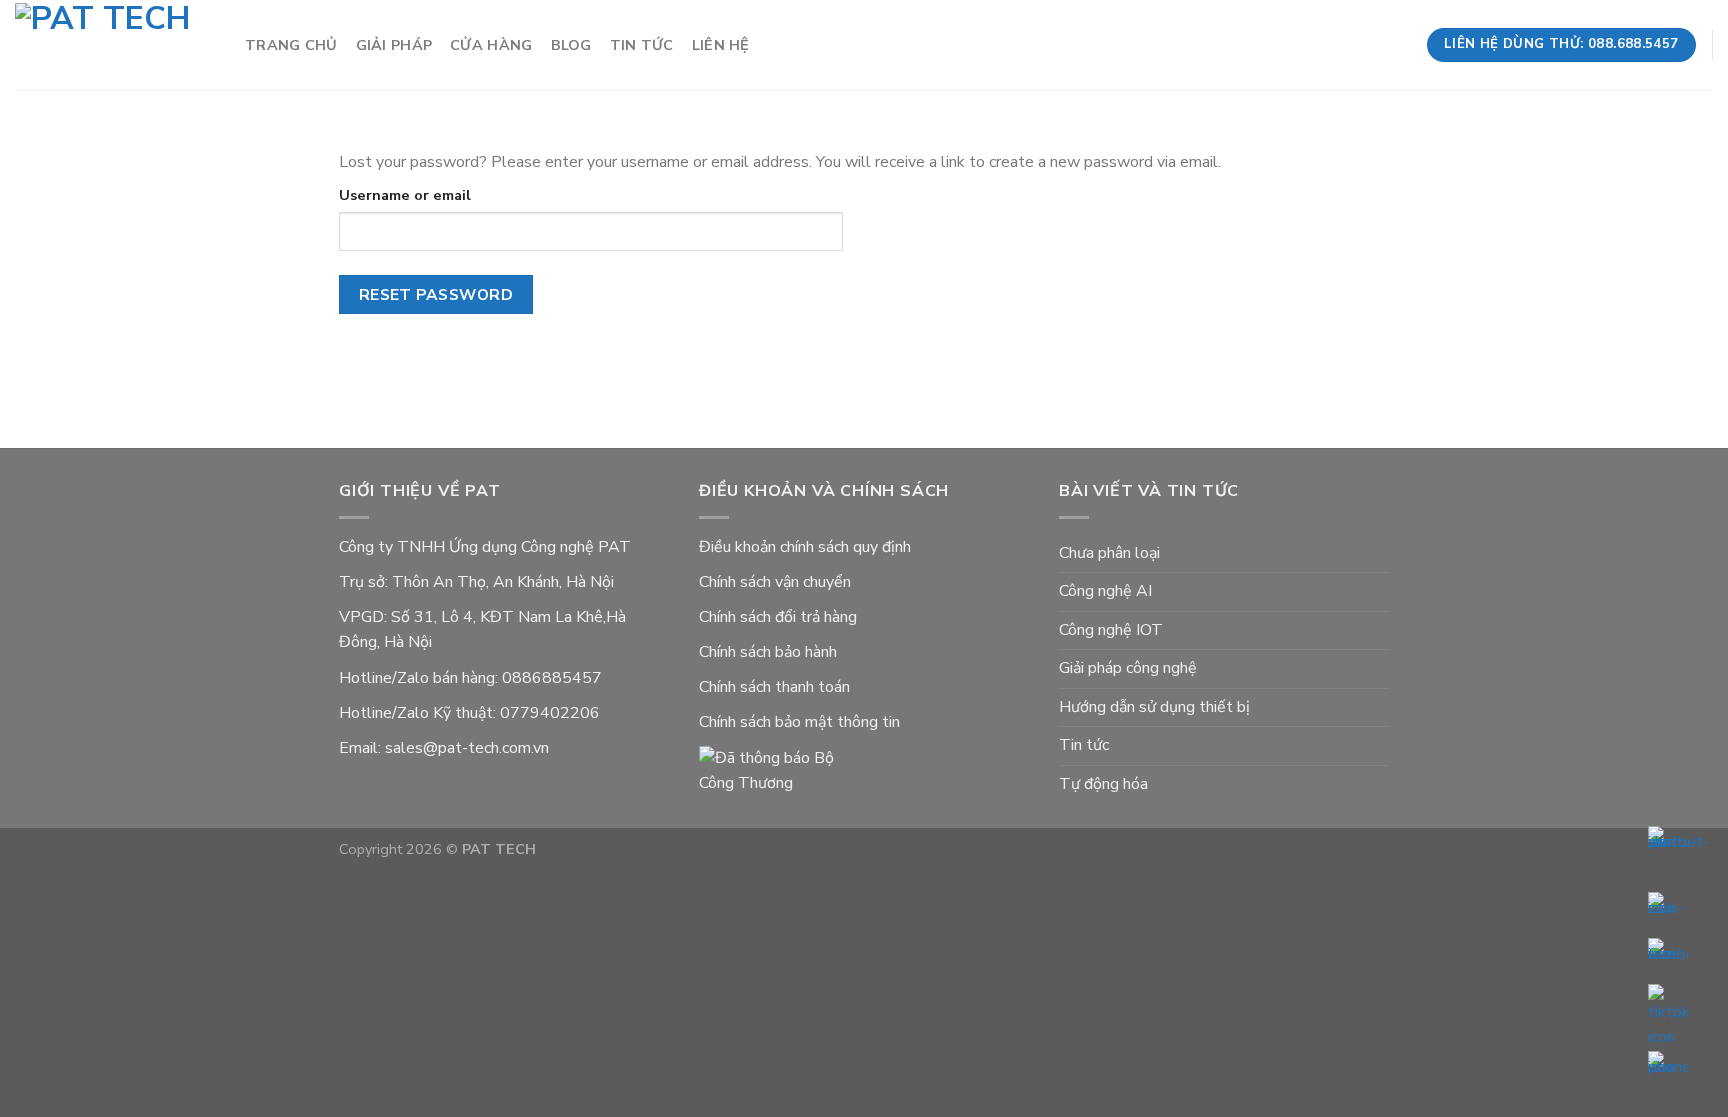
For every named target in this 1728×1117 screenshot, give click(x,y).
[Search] (1400, 45)
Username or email (405, 195)
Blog (571, 45)
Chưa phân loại (1109, 553)
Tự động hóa (1103, 784)
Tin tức (642, 45)
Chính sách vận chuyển (775, 582)
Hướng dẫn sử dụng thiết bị (1154, 707)
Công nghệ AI (1105, 591)
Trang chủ (291, 45)
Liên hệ (721, 45)
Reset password (436, 294)
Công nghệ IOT (1111, 630)
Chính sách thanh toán (774, 687)
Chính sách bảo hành (768, 652)
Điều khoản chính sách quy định (805, 547)
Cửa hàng (491, 45)
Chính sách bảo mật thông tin (799, 722)
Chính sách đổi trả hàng (778, 617)
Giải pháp (394, 45)
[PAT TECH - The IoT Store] (115, 45)
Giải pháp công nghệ (1128, 668)
